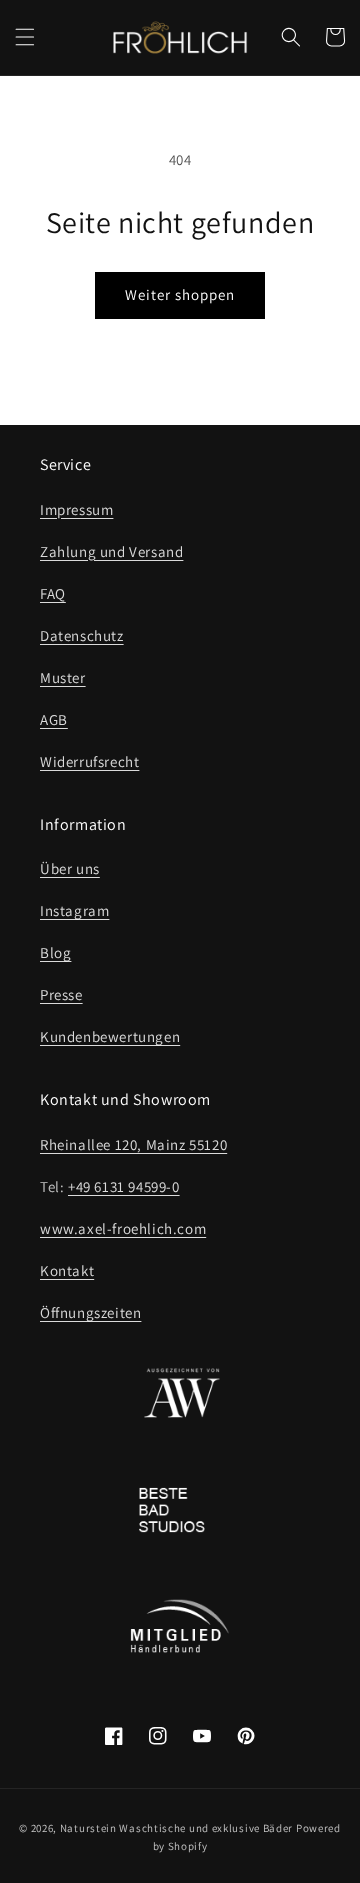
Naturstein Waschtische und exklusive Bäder (176, 1828)
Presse (61, 994)
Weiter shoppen (180, 294)
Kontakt (67, 1270)
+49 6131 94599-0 (124, 1186)
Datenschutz (82, 635)
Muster (63, 677)
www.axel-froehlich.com (123, 1228)
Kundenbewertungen (110, 1036)
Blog (55, 952)
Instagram (74, 910)
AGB (54, 719)
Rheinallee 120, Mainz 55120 (133, 1144)
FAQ (53, 593)
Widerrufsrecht (89, 761)
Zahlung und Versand (111, 551)
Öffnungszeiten (90, 1312)
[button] (25, 37)
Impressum (76, 509)
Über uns (70, 868)
